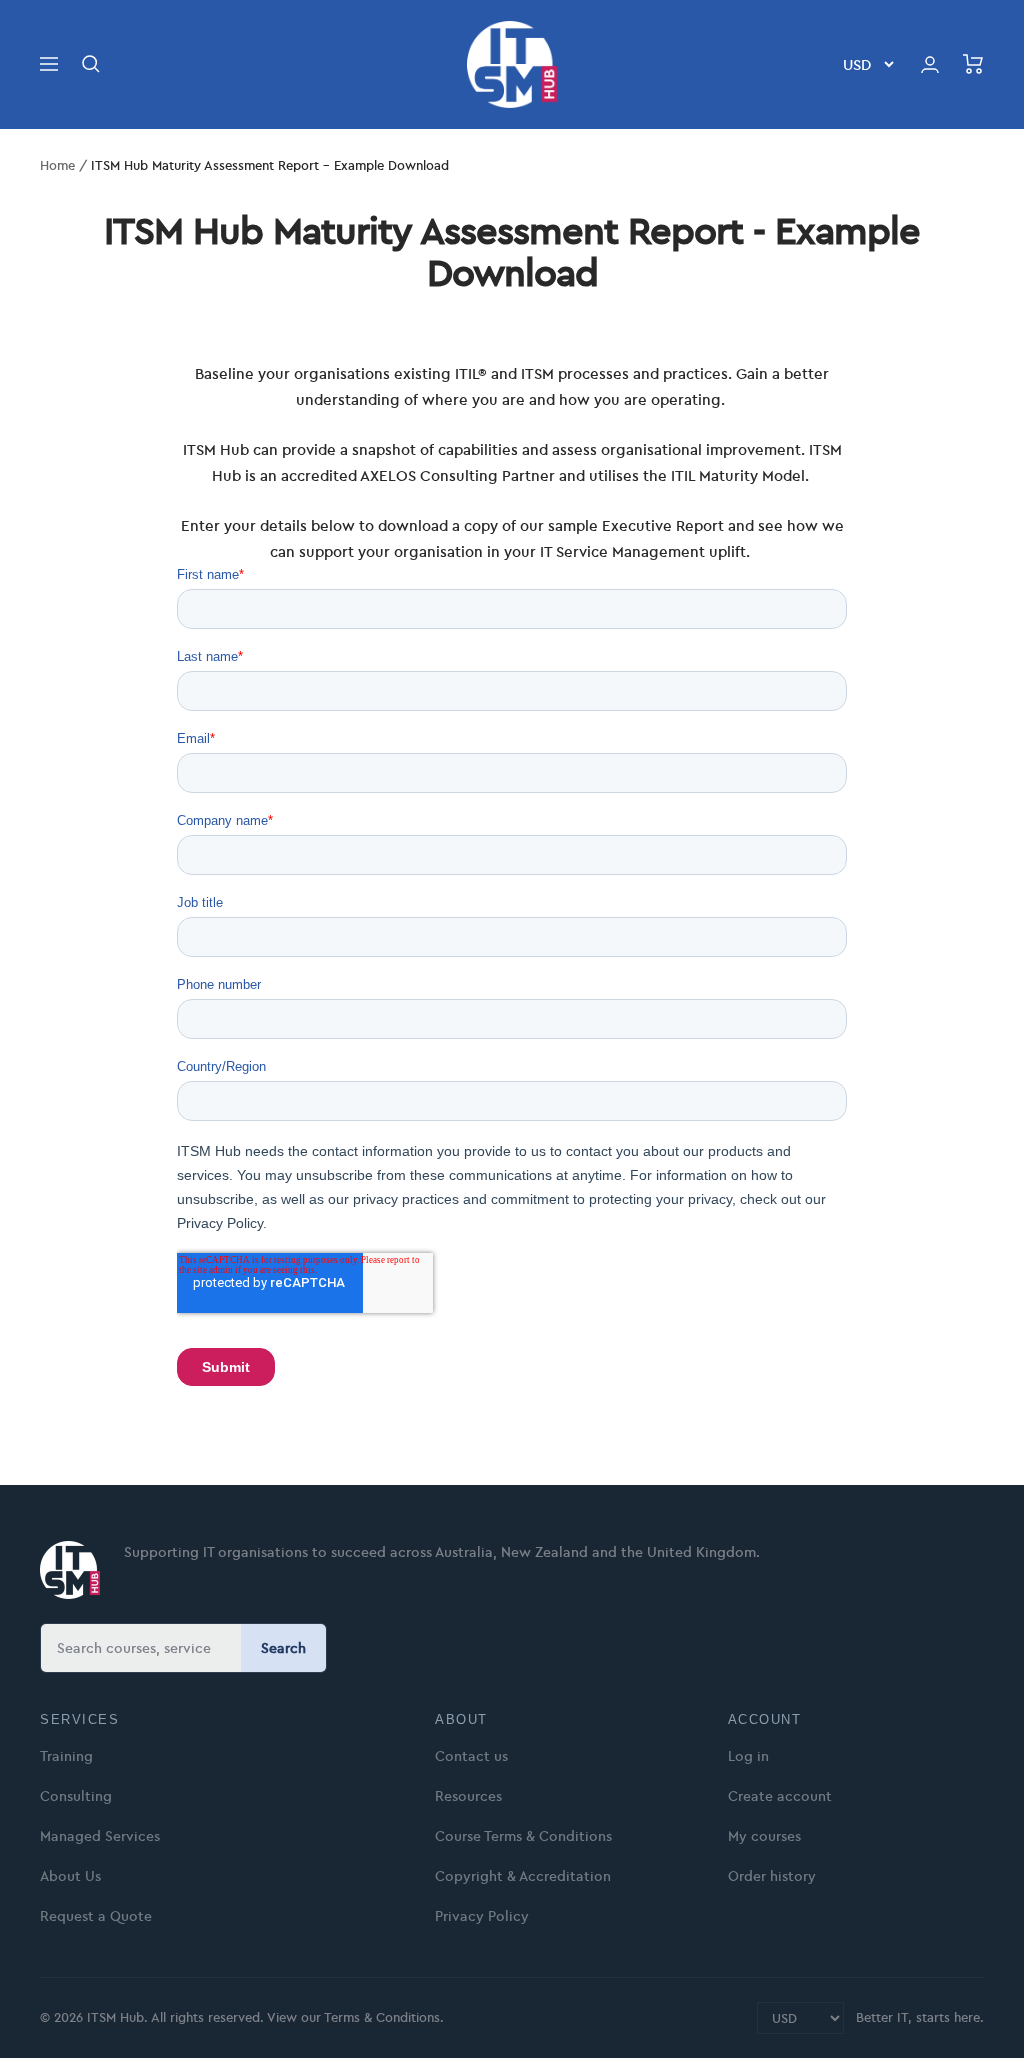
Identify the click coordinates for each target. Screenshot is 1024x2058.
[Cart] (973, 64)
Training (66, 1756)
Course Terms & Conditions (523, 1836)
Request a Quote (96, 1916)
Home (57, 165)
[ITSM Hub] (70, 1570)
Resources (468, 1796)
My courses (764, 1836)
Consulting (76, 1796)
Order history (772, 1876)
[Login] (930, 64)
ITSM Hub (113, 2017)
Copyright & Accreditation (523, 1876)
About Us (70, 1876)
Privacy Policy (482, 1916)
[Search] (91, 64)
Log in (748, 1756)
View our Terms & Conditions (353, 2017)
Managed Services (100, 1836)
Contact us (471, 1756)
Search (283, 1648)
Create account (780, 1796)
